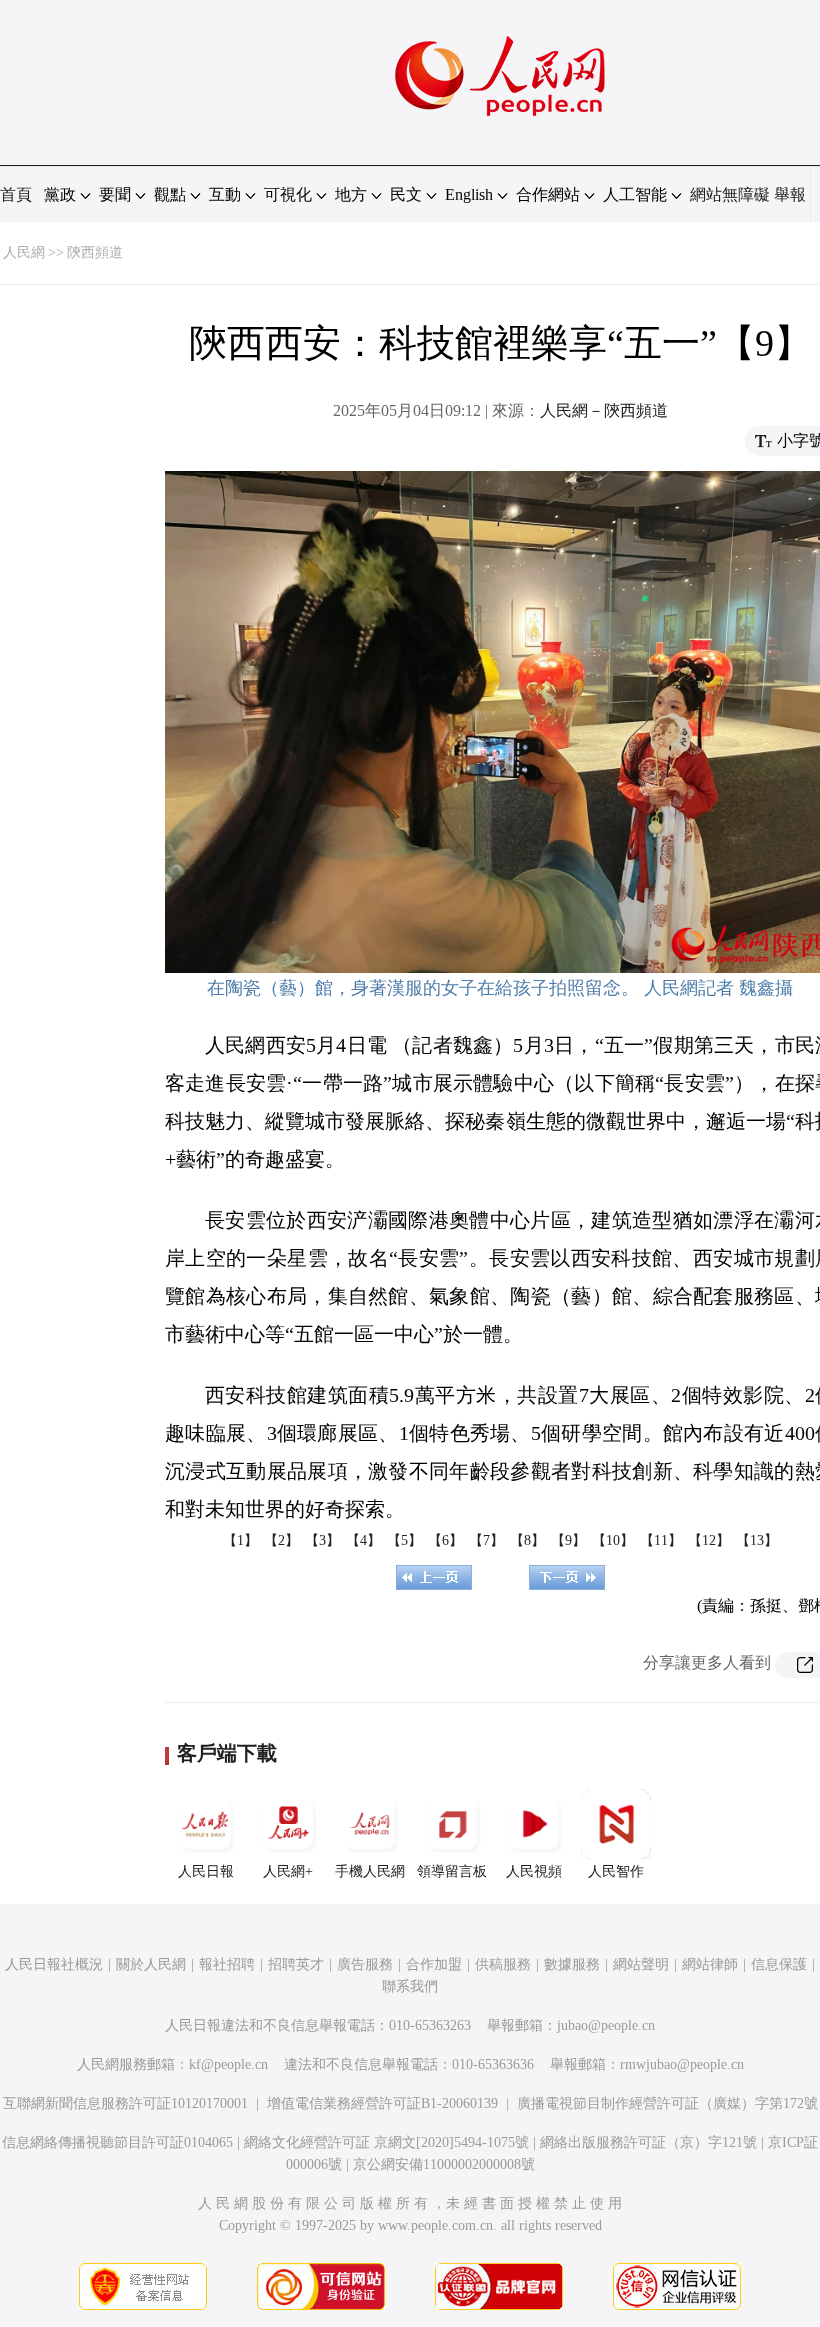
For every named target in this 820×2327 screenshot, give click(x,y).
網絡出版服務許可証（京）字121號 (648, 2142)
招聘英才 (296, 1964)
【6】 (445, 1540)
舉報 (790, 194)
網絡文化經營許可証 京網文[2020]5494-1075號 (386, 2142)
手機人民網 (370, 1871)
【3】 (322, 1540)
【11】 (661, 1540)
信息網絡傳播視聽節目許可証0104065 (117, 2142)
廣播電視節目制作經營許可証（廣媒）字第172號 (667, 2103)
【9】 (568, 1540)
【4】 (363, 1540)
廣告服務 (365, 1964)
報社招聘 (227, 1964)
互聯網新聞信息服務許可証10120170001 (125, 2103)
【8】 (527, 1540)
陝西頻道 (95, 252)
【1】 (240, 1540)
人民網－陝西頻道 (604, 410)
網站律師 (710, 1964)
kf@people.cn (228, 2064)
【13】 (757, 1540)
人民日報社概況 (54, 1964)
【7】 (486, 1540)
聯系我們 (410, 1986)
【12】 (709, 1540)
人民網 (24, 252)
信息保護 (779, 1964)
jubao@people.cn (606, 2025)
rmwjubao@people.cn (682, 2064)
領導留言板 (452, 1871)
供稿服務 (503, 1964)
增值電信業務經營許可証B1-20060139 (382, 2103)
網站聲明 (641, 1964)
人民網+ (288, 1871)
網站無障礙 (730, 194)
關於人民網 (151, 1964)
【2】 (281, 1540)
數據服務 (572, 1964)
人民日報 (206, 1871)
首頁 (16, 194)
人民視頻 (534, 1871)
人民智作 (616, 1871)
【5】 (404, 1540)
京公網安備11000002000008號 (444, 2164)
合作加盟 (434, 1964)
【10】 (613, 1540)
